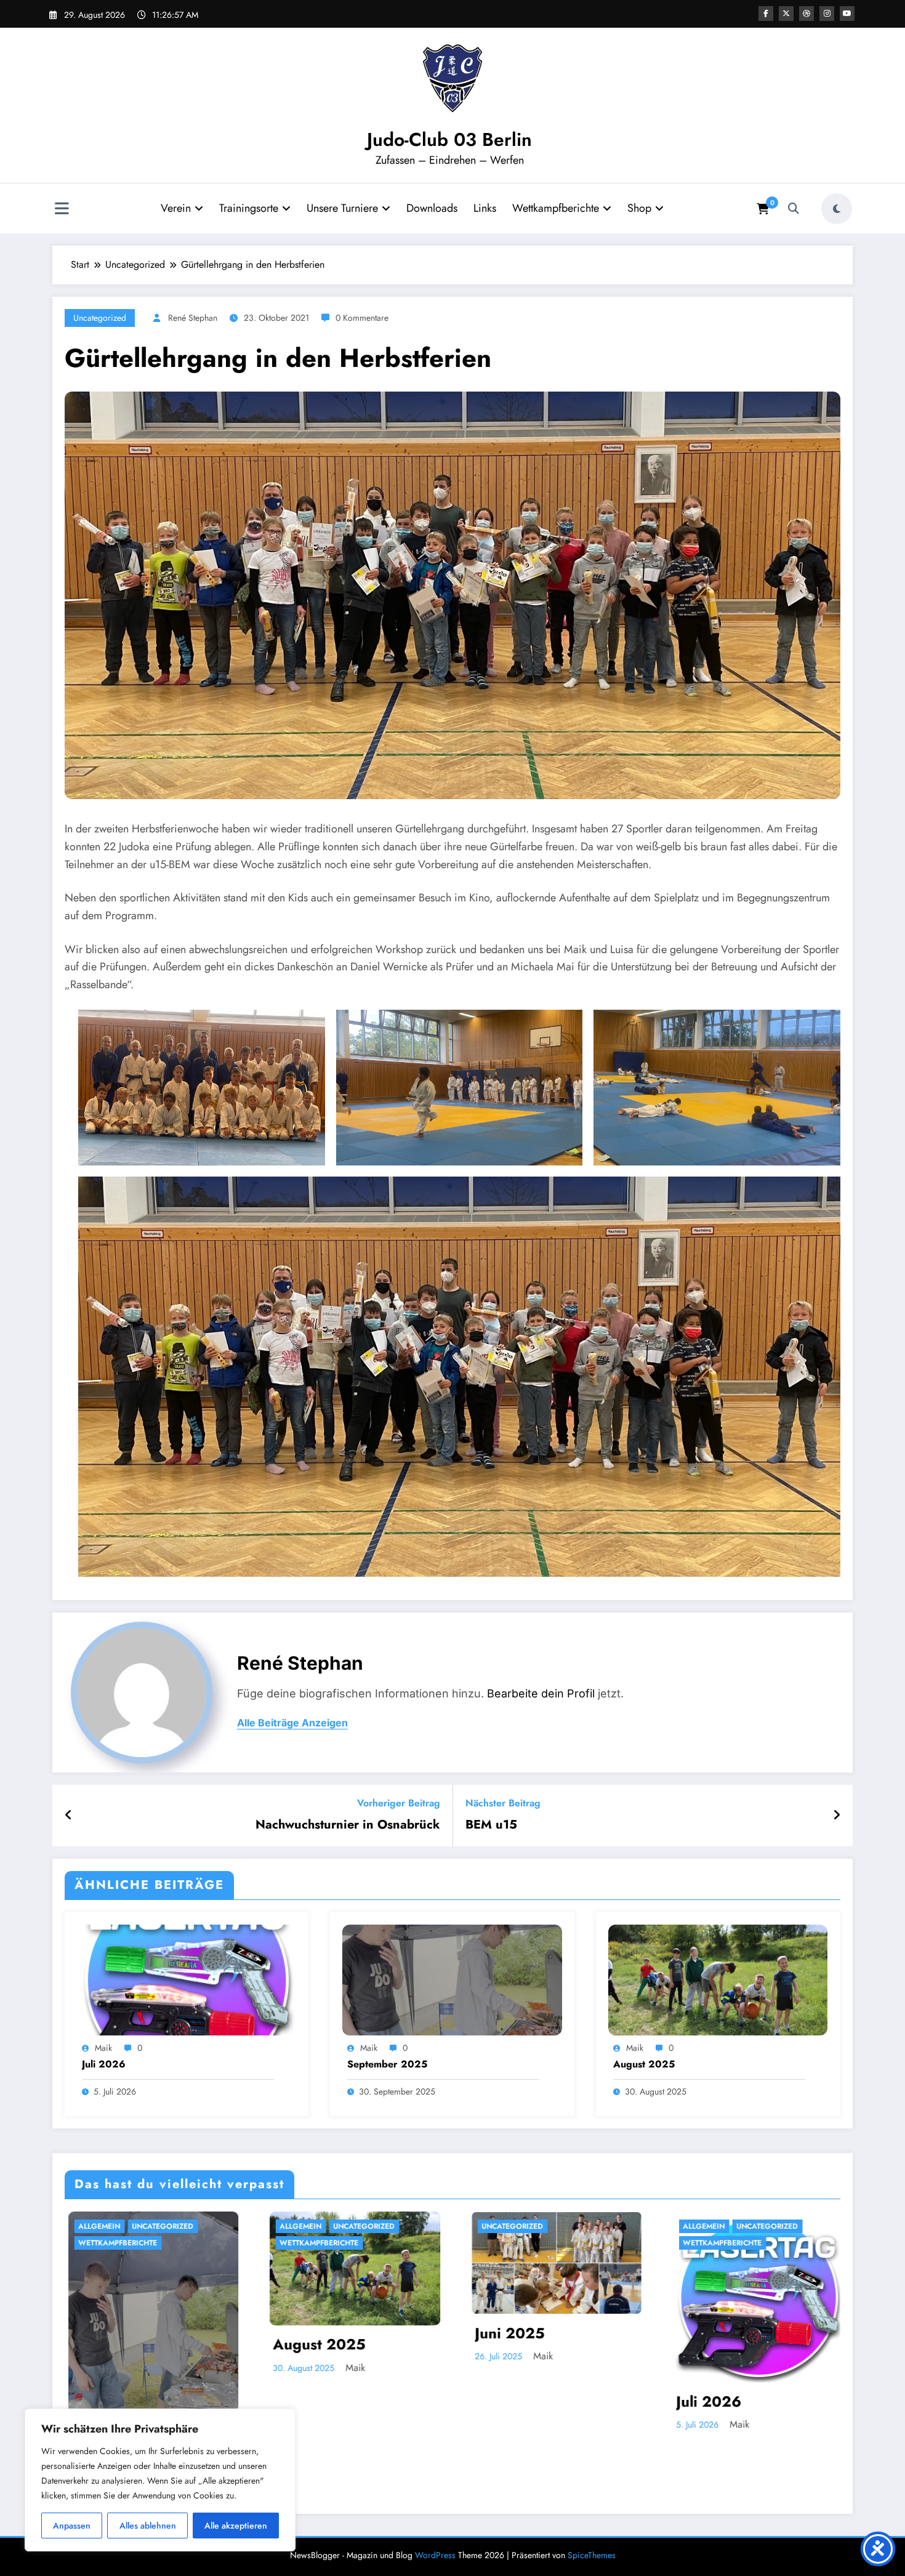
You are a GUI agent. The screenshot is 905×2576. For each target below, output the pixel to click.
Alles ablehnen (148, 2526)
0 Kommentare (362, 318)
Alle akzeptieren (236, 2526)
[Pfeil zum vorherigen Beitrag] (69, 1816)
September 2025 (387, 2064)
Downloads (432, 208)
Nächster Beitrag (503, 1803)
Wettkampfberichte (556, 208)
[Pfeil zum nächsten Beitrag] (837, 1816)
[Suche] (794, 209)
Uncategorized (100, 318)
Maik (103, 2048)
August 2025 (644, 2064)
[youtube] (847, 14)
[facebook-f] (766, 14)
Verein (176, 208)
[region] (160, 2480)
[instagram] (827, 14)
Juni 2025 (738, 2333)
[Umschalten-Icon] (62, 210)
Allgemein (127, 2226)
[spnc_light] (837, 209)
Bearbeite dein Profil (541, 1693)
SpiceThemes (592, 2555)
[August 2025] (718, 1978)
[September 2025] (452, 1978)
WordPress (435, 2555)
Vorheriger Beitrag (399, 1803)
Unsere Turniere (342, 208)
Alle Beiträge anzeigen (292, 1723)
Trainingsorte (249, 208)
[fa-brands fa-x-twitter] (786, 14)
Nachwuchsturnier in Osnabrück (348, 1825)
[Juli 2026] (187, 1978)
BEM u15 (491, 1825)
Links (485, 208)
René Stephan (193, 318)
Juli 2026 (104, 2064)
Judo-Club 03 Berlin (449, 139)
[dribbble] (806, 14)
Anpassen (72, 2526)
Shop (639, 208)
